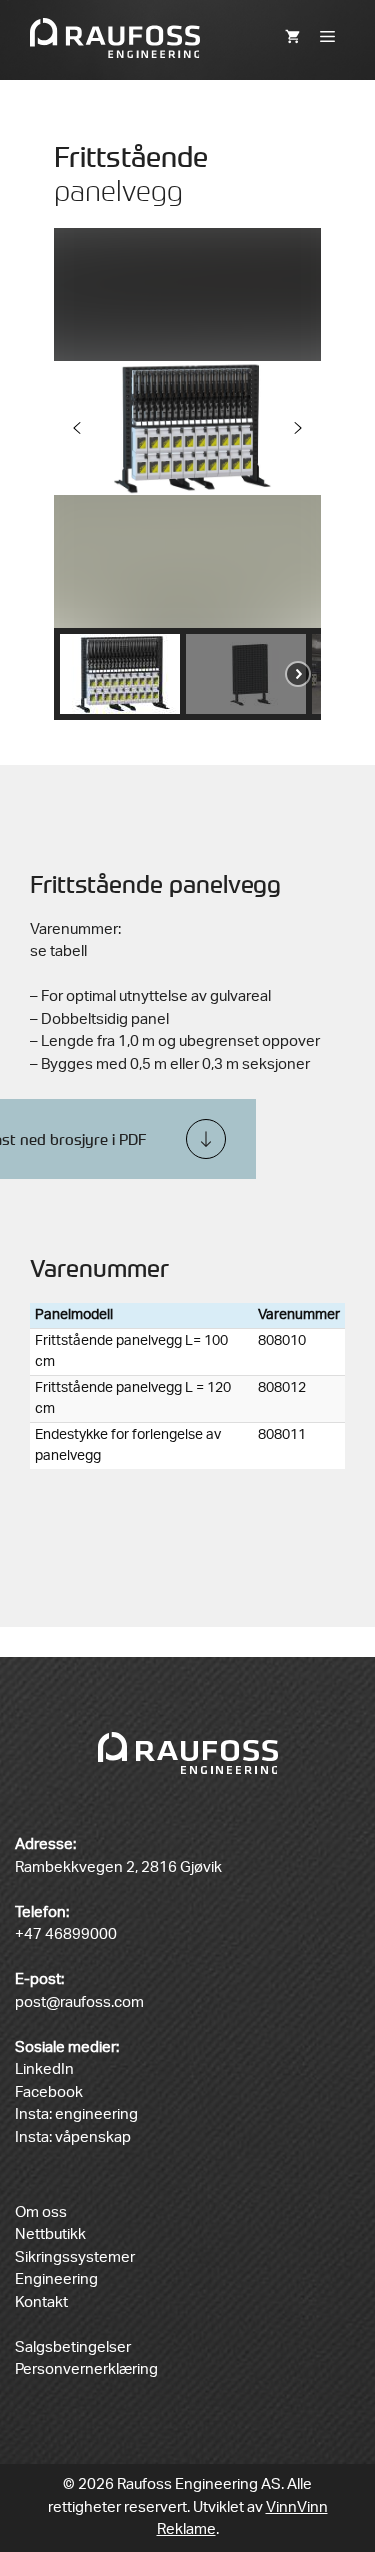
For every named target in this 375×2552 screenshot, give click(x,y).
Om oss (41, 2212)
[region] (188, 474)
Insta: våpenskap (73, 2137)
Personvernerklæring (86, 2369)
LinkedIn (44, 2069)
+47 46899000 (66, 1934)
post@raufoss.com (79, 2002)
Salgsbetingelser (73, 2347)
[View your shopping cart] (292, 38)
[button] (77, 428)
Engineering (56, 2279)
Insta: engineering (76, 2114)
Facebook (49, 2092)
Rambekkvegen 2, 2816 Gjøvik (118, 1867)
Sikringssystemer (75, 2257)
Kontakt (41, 2302)
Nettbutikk (50, 2234)
